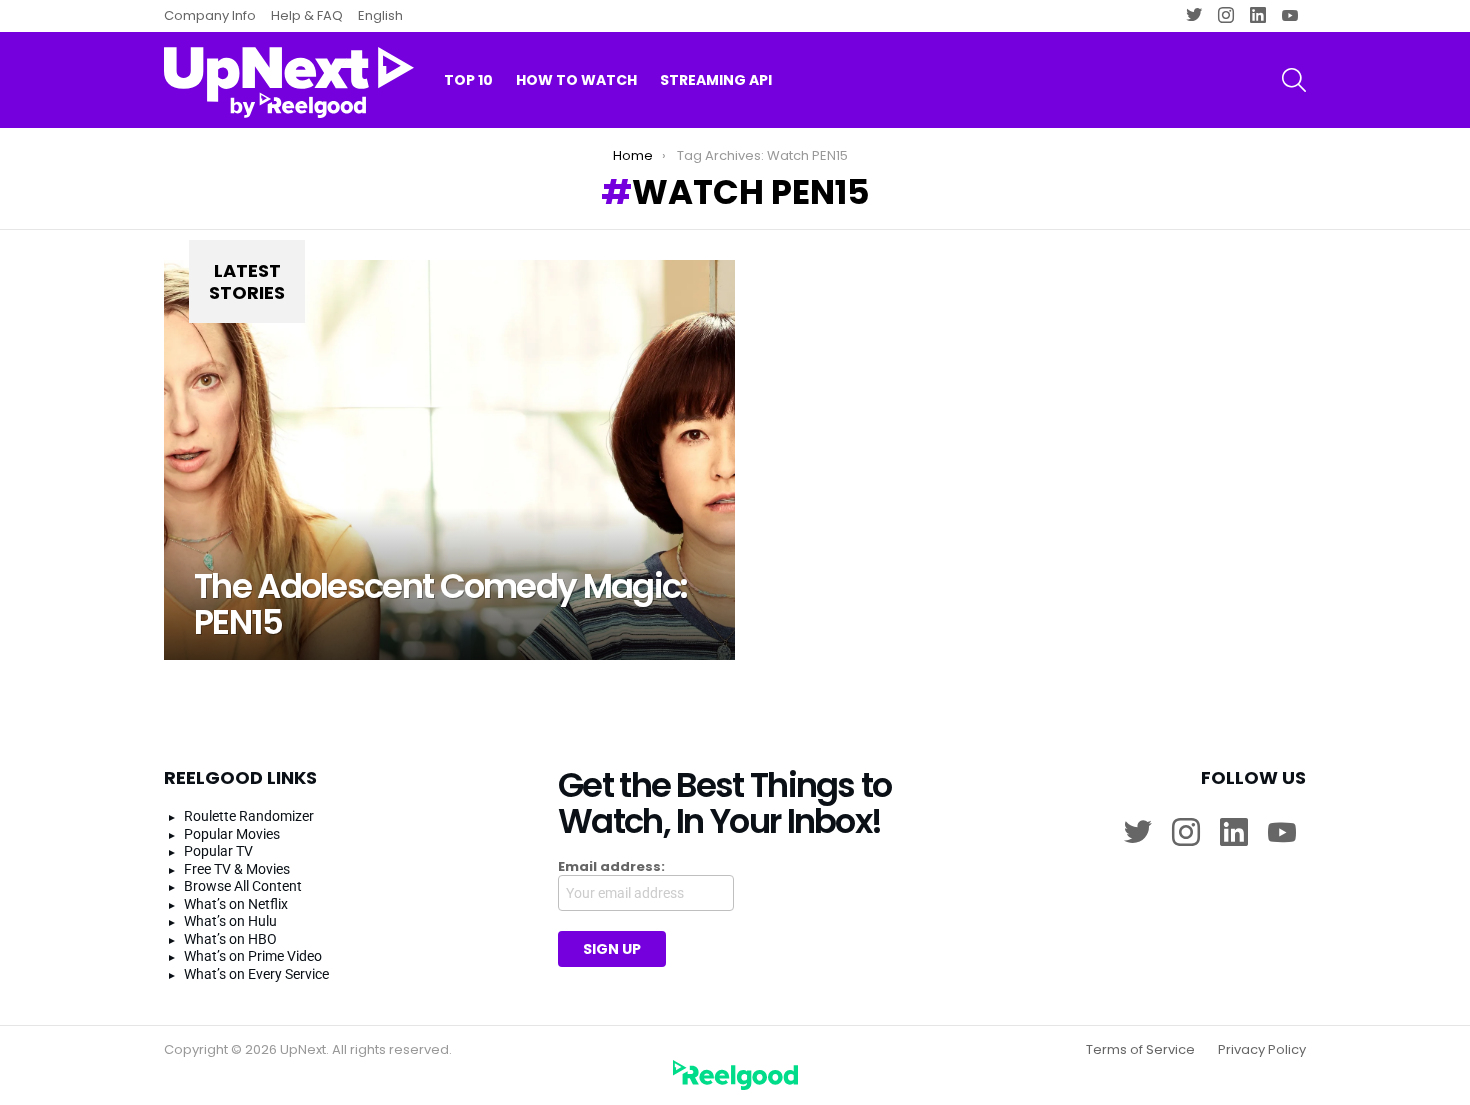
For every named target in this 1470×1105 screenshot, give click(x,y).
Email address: (611, 867)
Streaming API (716, 80)
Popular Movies (232, 834)
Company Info (210, 15)
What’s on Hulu (230, 921)
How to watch (576, 80)
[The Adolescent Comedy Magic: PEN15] (449, 460)
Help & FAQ (307, 15)
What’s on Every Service (256, 974)
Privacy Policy (1262, 1050)
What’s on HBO (230, 939)
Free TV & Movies (237, 869)
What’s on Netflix (236, 904)
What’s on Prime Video (253, 956)
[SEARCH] (1294, 80)
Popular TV (218, 851)
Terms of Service (1140, 1050)
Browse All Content (243, 886)
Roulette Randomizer (249, 816)
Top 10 (468, 80)
